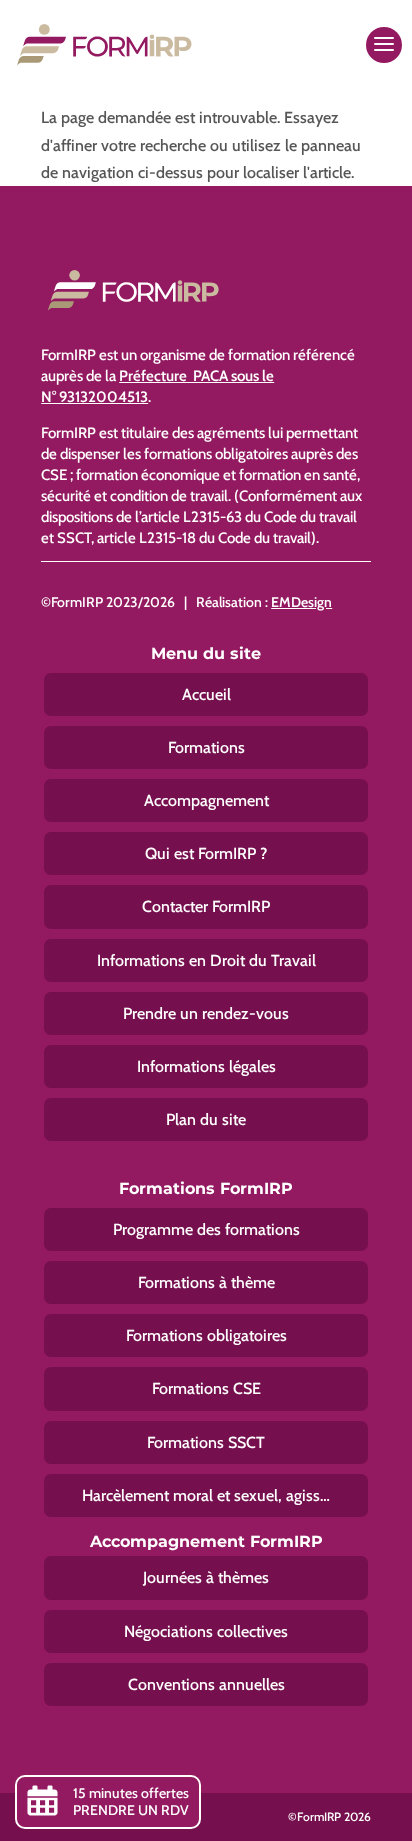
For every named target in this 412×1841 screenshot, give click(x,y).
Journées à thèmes (206, 1577)
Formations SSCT (206, 1442)
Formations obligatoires (206, 1335)
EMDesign (301, 602)
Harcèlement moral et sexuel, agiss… (206, 1495)
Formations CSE (206, 1388)
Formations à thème (206, 1282)
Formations (206, 747)
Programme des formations (206, 1229)
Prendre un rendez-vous (206, 1013)
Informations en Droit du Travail (206, 960)
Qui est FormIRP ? (206, 853)
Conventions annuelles (206, 1684)
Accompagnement (206, 800)
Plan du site (206, 1119)
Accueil (206, 694)
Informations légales (206, 1066)
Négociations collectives (206, 1631)
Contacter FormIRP (206, 906)
